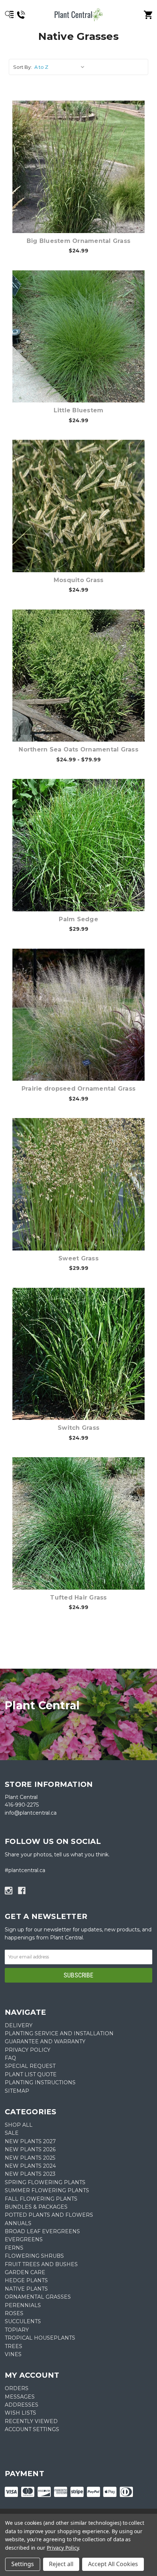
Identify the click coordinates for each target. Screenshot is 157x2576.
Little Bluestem (79, 410)
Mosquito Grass (79, 580)
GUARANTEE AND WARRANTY (45, 2041)
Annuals (18, 2223)
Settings (23, 2564)
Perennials (23, 2305)
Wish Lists (20, 2413)
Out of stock (83, 1535)
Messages (20, 2397)
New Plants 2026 (30, 2149)
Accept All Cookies (113, 2564)
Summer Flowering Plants (47, 2190)
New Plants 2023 (30, 2174)
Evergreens (24, 2239)
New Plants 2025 (30, 2158)
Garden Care (25, 2272)
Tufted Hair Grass (78, 1598)
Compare (78, 159)
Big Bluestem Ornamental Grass (78, 241)
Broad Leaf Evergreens (42, 2231)
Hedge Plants (26, 2280)
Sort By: (22, 67)
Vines (13, 2354)
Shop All (19, 2125)
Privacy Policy (63, 2548)
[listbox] (61, 67)
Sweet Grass (78, 1258)
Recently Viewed (31, 2421)
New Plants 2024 (30, 2166)
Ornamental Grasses (38, 2297)
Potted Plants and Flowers (49, 2215)
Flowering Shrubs (34, 2256)
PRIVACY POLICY (28, 2050)
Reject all (61, 2564)
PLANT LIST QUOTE (31, 2074)
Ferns (14, 2248)
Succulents (23, 2321)
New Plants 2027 (30, 2141)
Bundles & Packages (36, 2207)
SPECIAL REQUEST (30, 2066)
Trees (14, 2346)
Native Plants (26, 2289)
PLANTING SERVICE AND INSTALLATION (59, 2033)
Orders (17, 2388)
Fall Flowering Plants (41, 2199)
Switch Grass (78, 1428)
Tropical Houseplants (40, 2338)
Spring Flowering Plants (45, 2182)
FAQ (10, 2058)
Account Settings (32, 2429)
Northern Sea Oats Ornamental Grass (78, 749)
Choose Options (83, 178)
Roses (14, 2313)
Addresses (22, 2405)
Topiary (17, 2330)
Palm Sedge (78, 919)
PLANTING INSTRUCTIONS (40, 2082)
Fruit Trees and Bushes (41, 2264)
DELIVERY (19, 2025)
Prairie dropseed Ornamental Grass (78, 1089)
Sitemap (17, 2091)
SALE (12, 2133)
